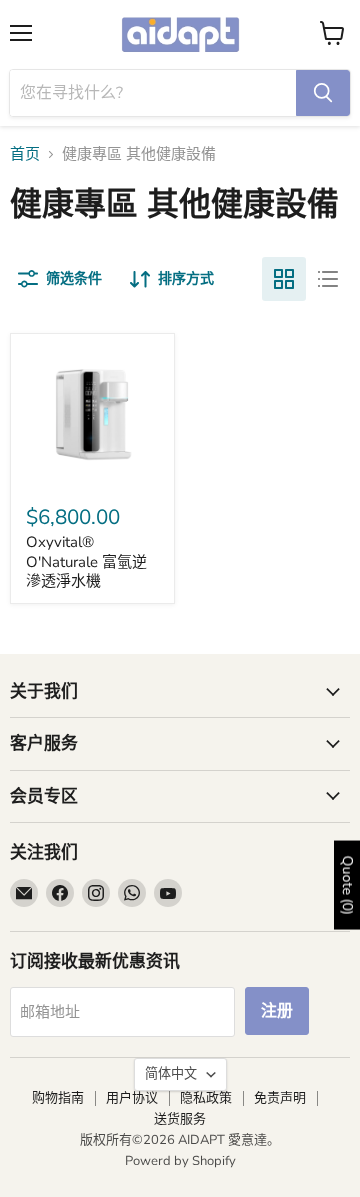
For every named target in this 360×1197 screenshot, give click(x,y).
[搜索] (323, 93)
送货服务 (180, 1119)
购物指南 (58, 1098)
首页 (25, 154)
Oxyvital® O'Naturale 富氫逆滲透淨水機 (86, 561)
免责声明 (280, 1098)
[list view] (328, 279)
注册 (277, 1011)
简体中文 (171, 1074)
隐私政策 (206, 1098)
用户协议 (132, 1098)
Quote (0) (347, 884)
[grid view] (284, 279)
